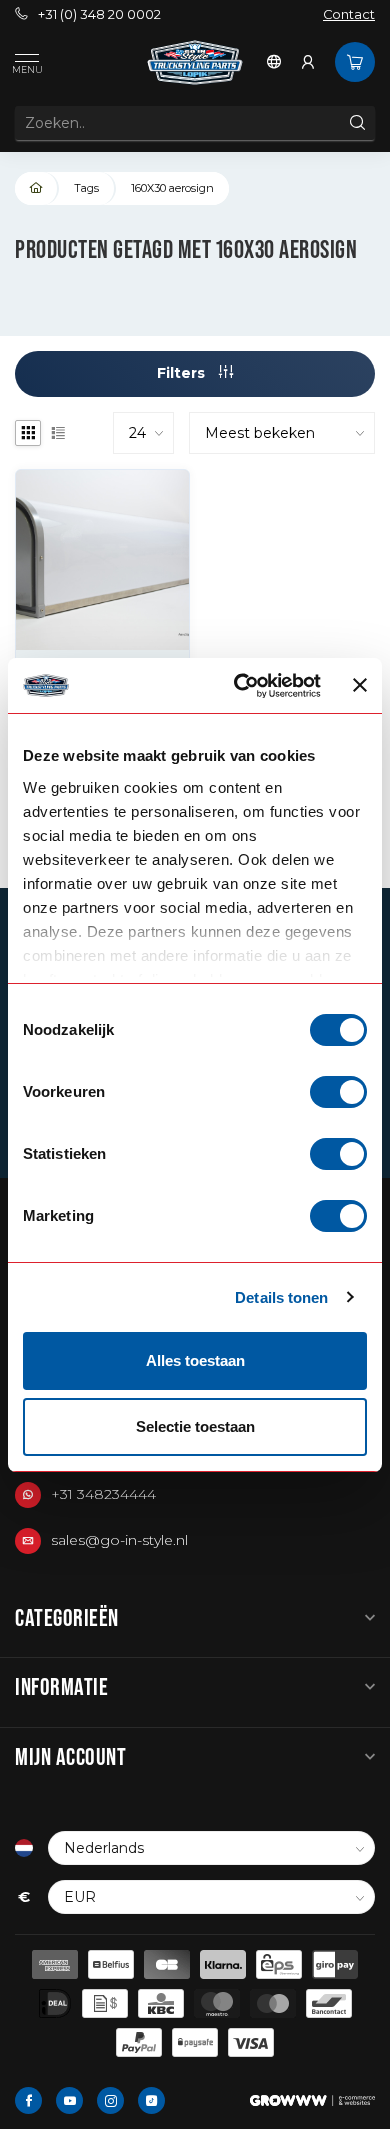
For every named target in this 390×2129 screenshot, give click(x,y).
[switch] (338, 1092)
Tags (86, 188)
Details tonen (281, 1297)
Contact (349, 14)
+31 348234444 (103, 1494)
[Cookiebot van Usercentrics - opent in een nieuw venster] (240, 686)
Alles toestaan (195, 1360)
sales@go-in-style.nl (119, 1540)
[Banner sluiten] (360, 685)
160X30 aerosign (172, 188)
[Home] (37, 188)
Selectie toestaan (195, 1426)
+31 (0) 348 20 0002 (99, 14)
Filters (183, 373)
